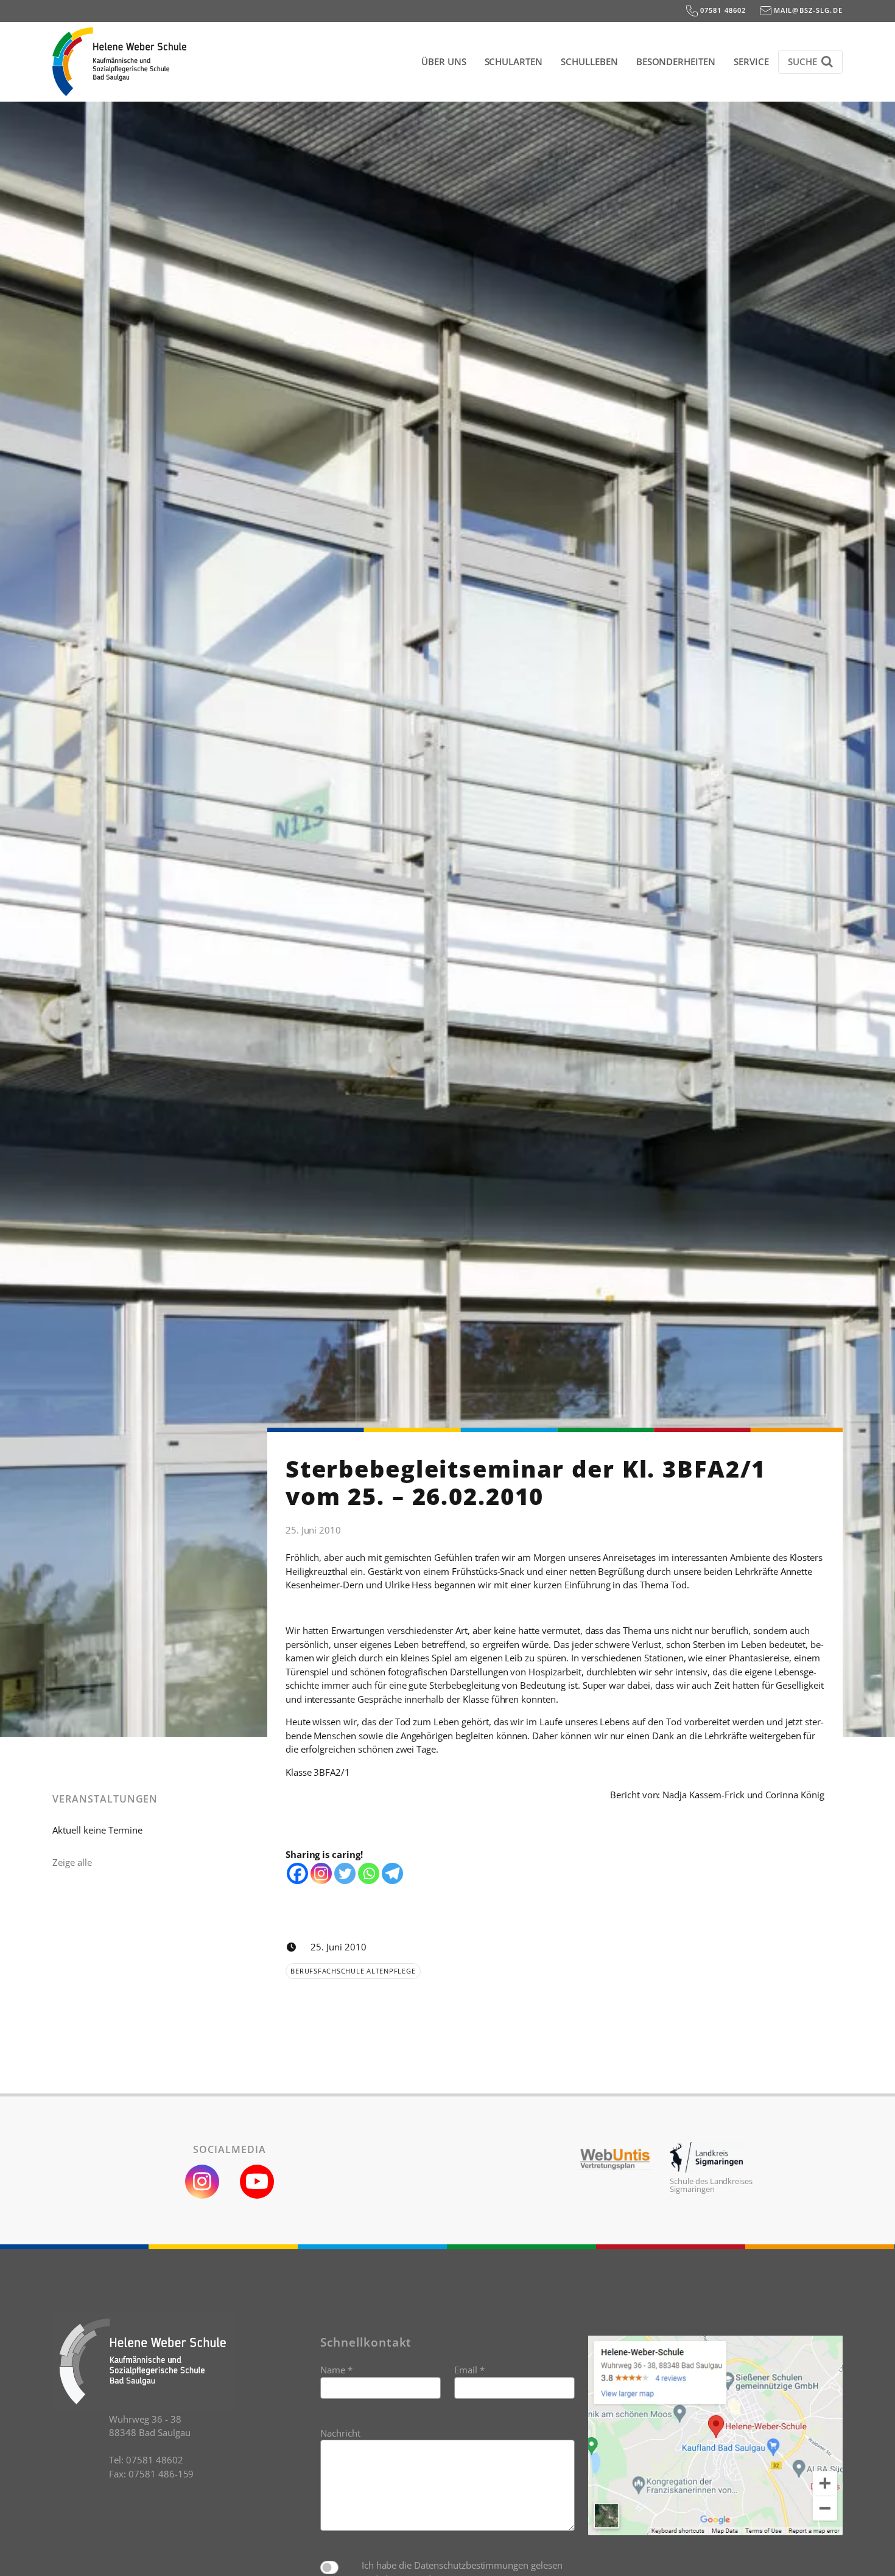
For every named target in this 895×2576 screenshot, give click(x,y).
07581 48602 (722, 10)
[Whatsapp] (369, 1873)
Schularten (514, 61)
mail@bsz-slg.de (807, 10)
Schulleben (589, 61)
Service (751, 61)
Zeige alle (72, 1862)
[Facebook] (297, 1873)
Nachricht (340, 2433)
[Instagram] (321, 1873)
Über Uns (444, 61)
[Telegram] (392, 1873)
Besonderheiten (676, 61)
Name (336, 2370)
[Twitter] (345, 1873)
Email (469, 2370)
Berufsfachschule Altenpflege (353, 1971)
